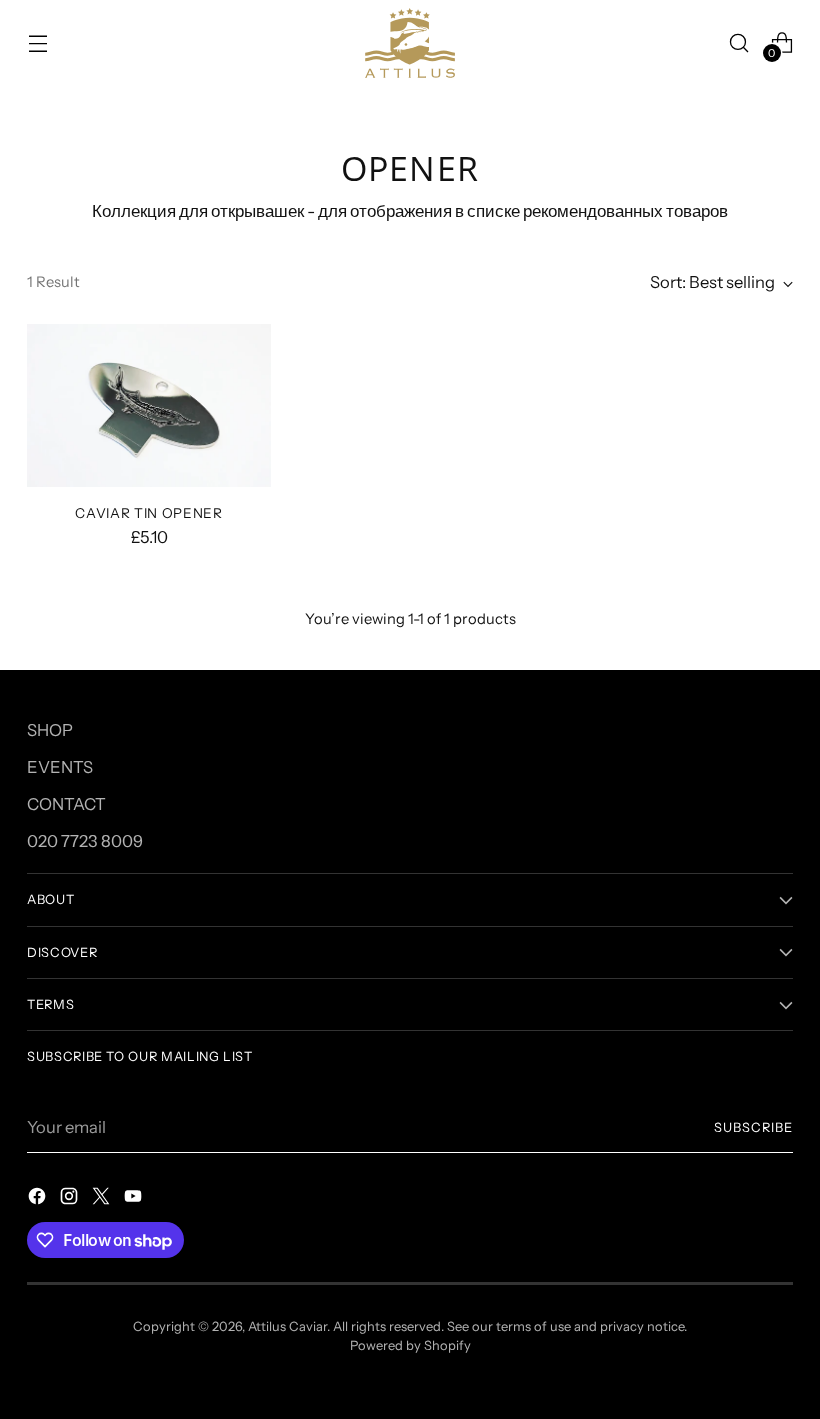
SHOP (50, 730)
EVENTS (60, 767)
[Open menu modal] (37, 42)
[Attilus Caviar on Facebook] (39, 1199)
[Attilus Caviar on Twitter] (103, 1199)
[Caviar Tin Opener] (149, 405)
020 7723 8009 (85, 841)
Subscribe (753, 1127)
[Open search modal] (739, 42)
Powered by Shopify (410, 1345)
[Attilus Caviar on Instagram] (71, 1199)
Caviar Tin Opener (149, 513)
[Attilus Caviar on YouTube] (135, 1199)
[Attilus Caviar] (410, 43)
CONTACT (66, 804)
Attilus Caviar (287, 1326)
